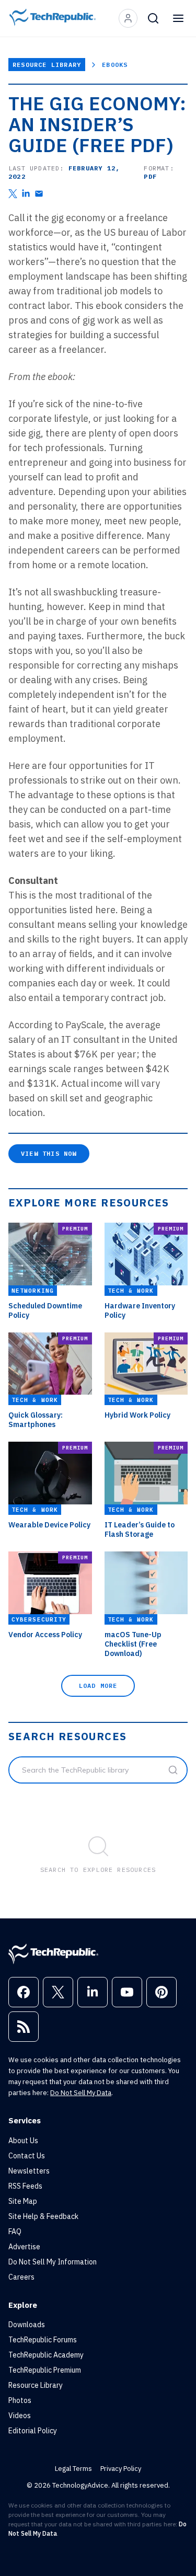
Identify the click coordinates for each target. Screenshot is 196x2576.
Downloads (27, 2325)
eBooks (115, 65)
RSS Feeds (25, 2186)
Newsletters (29, 2171)
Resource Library (47, 65)
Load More (98, 1686)
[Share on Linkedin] (26, 194)
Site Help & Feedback (43, 2216)
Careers (21, 2277)
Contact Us (27, 2156)
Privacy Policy (121, 2469)
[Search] (153, 18)
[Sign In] (128, 18)
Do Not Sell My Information (53, 2262)
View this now (49, 1153)
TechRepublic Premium (45, 2370)
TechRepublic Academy (46, 2355)
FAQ (15, 2232)
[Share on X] (13, 194)
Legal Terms (73, 2469)
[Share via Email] (39, 194)
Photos (20, 2400)
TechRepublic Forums (43, 2340)
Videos (20, 2416)
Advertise (24, 2247)
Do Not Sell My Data (81, 2093)
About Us (23, 2141)
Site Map (23, 2201)
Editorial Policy (33, 2431)
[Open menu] (178, 18)
